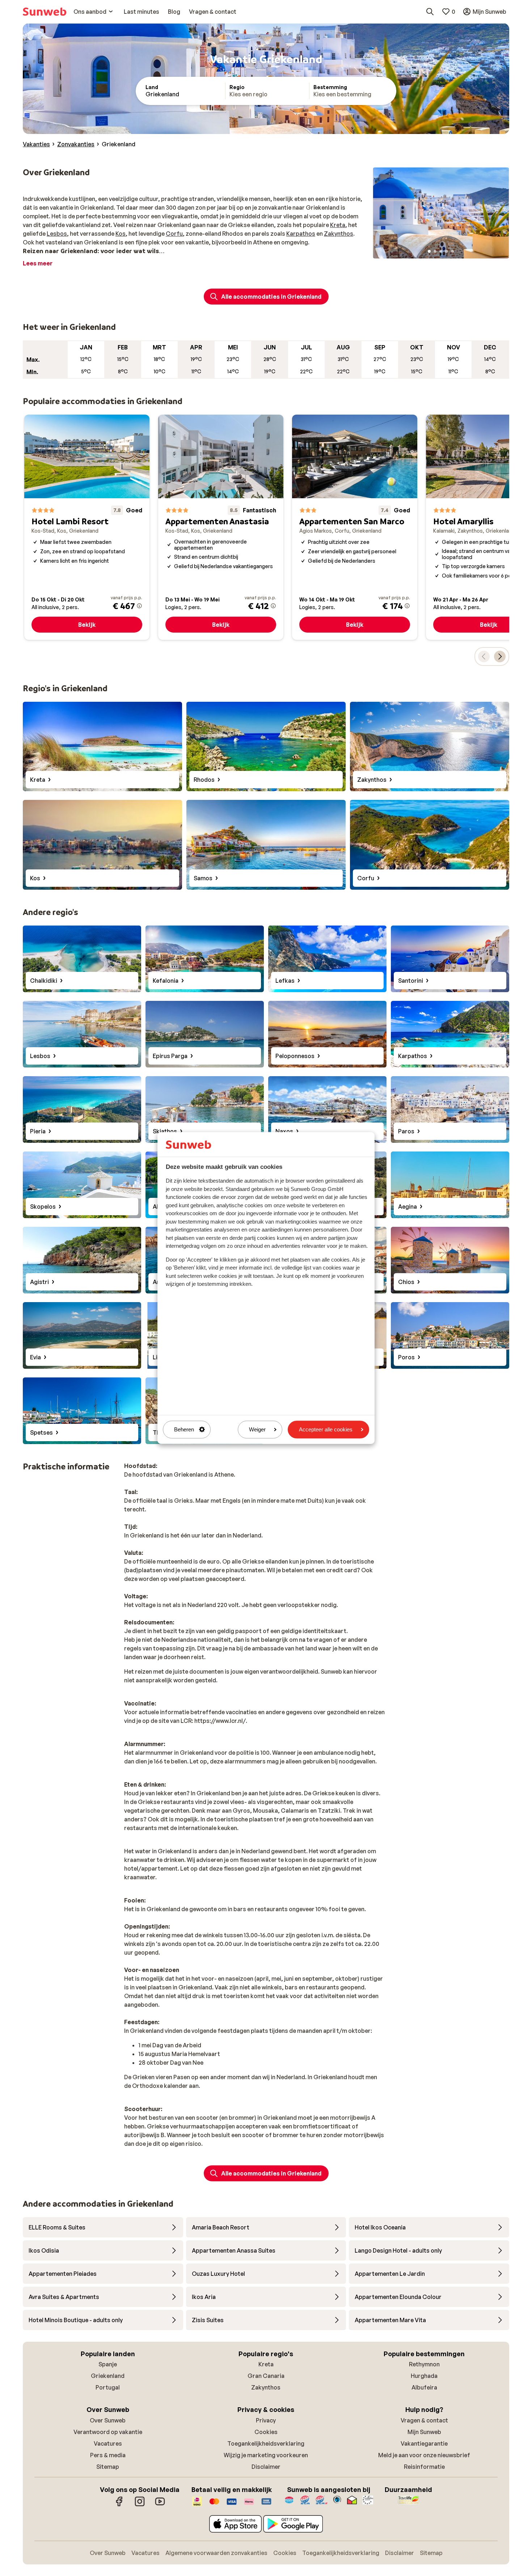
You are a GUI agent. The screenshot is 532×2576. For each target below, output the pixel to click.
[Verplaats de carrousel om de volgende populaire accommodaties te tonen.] (500, 656)
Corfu (174, 234)
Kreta (338, 225)
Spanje (108, 2364)
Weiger (257, 1429)
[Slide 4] (447, 251)
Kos (121, 234)
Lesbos (57, 234)
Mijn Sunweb (424, 2432)
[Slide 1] (429, 251)
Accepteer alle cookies (326, 1429)
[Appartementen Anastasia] (221, 527)
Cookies (266, 2432)
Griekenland (108, 2376)
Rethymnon (424, 2364)
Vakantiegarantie (424, 2443)
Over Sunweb (108, 2420)
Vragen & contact (424, 2420)
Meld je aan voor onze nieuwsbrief (424, 2455)
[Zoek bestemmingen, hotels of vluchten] (430, 12)
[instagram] (140, 2505)
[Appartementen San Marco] (355, 527)
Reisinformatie (424, 2467)
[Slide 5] (452, 251)
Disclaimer (266, 2467)
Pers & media (108, 2455)
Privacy (266, 2420)
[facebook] (119, 2505)
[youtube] (160, 2505)
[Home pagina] (45, 12)
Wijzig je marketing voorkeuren (266, 2455)
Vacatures (108, 2443)
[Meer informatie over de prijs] (139, 606)
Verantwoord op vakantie (108, 2432)
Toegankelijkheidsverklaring (266, 2443)
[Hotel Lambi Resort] (87, 527)
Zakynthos (339, 234)
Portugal (108, 2387)
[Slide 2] (435, 251)
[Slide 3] (441, 251)
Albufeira (424, 2387)
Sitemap (108, 2467)
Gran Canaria (266, 2376)
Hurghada (424, 2376)
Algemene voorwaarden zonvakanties (216, 2553)
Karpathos (301, 234)
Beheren (184, 1429)
